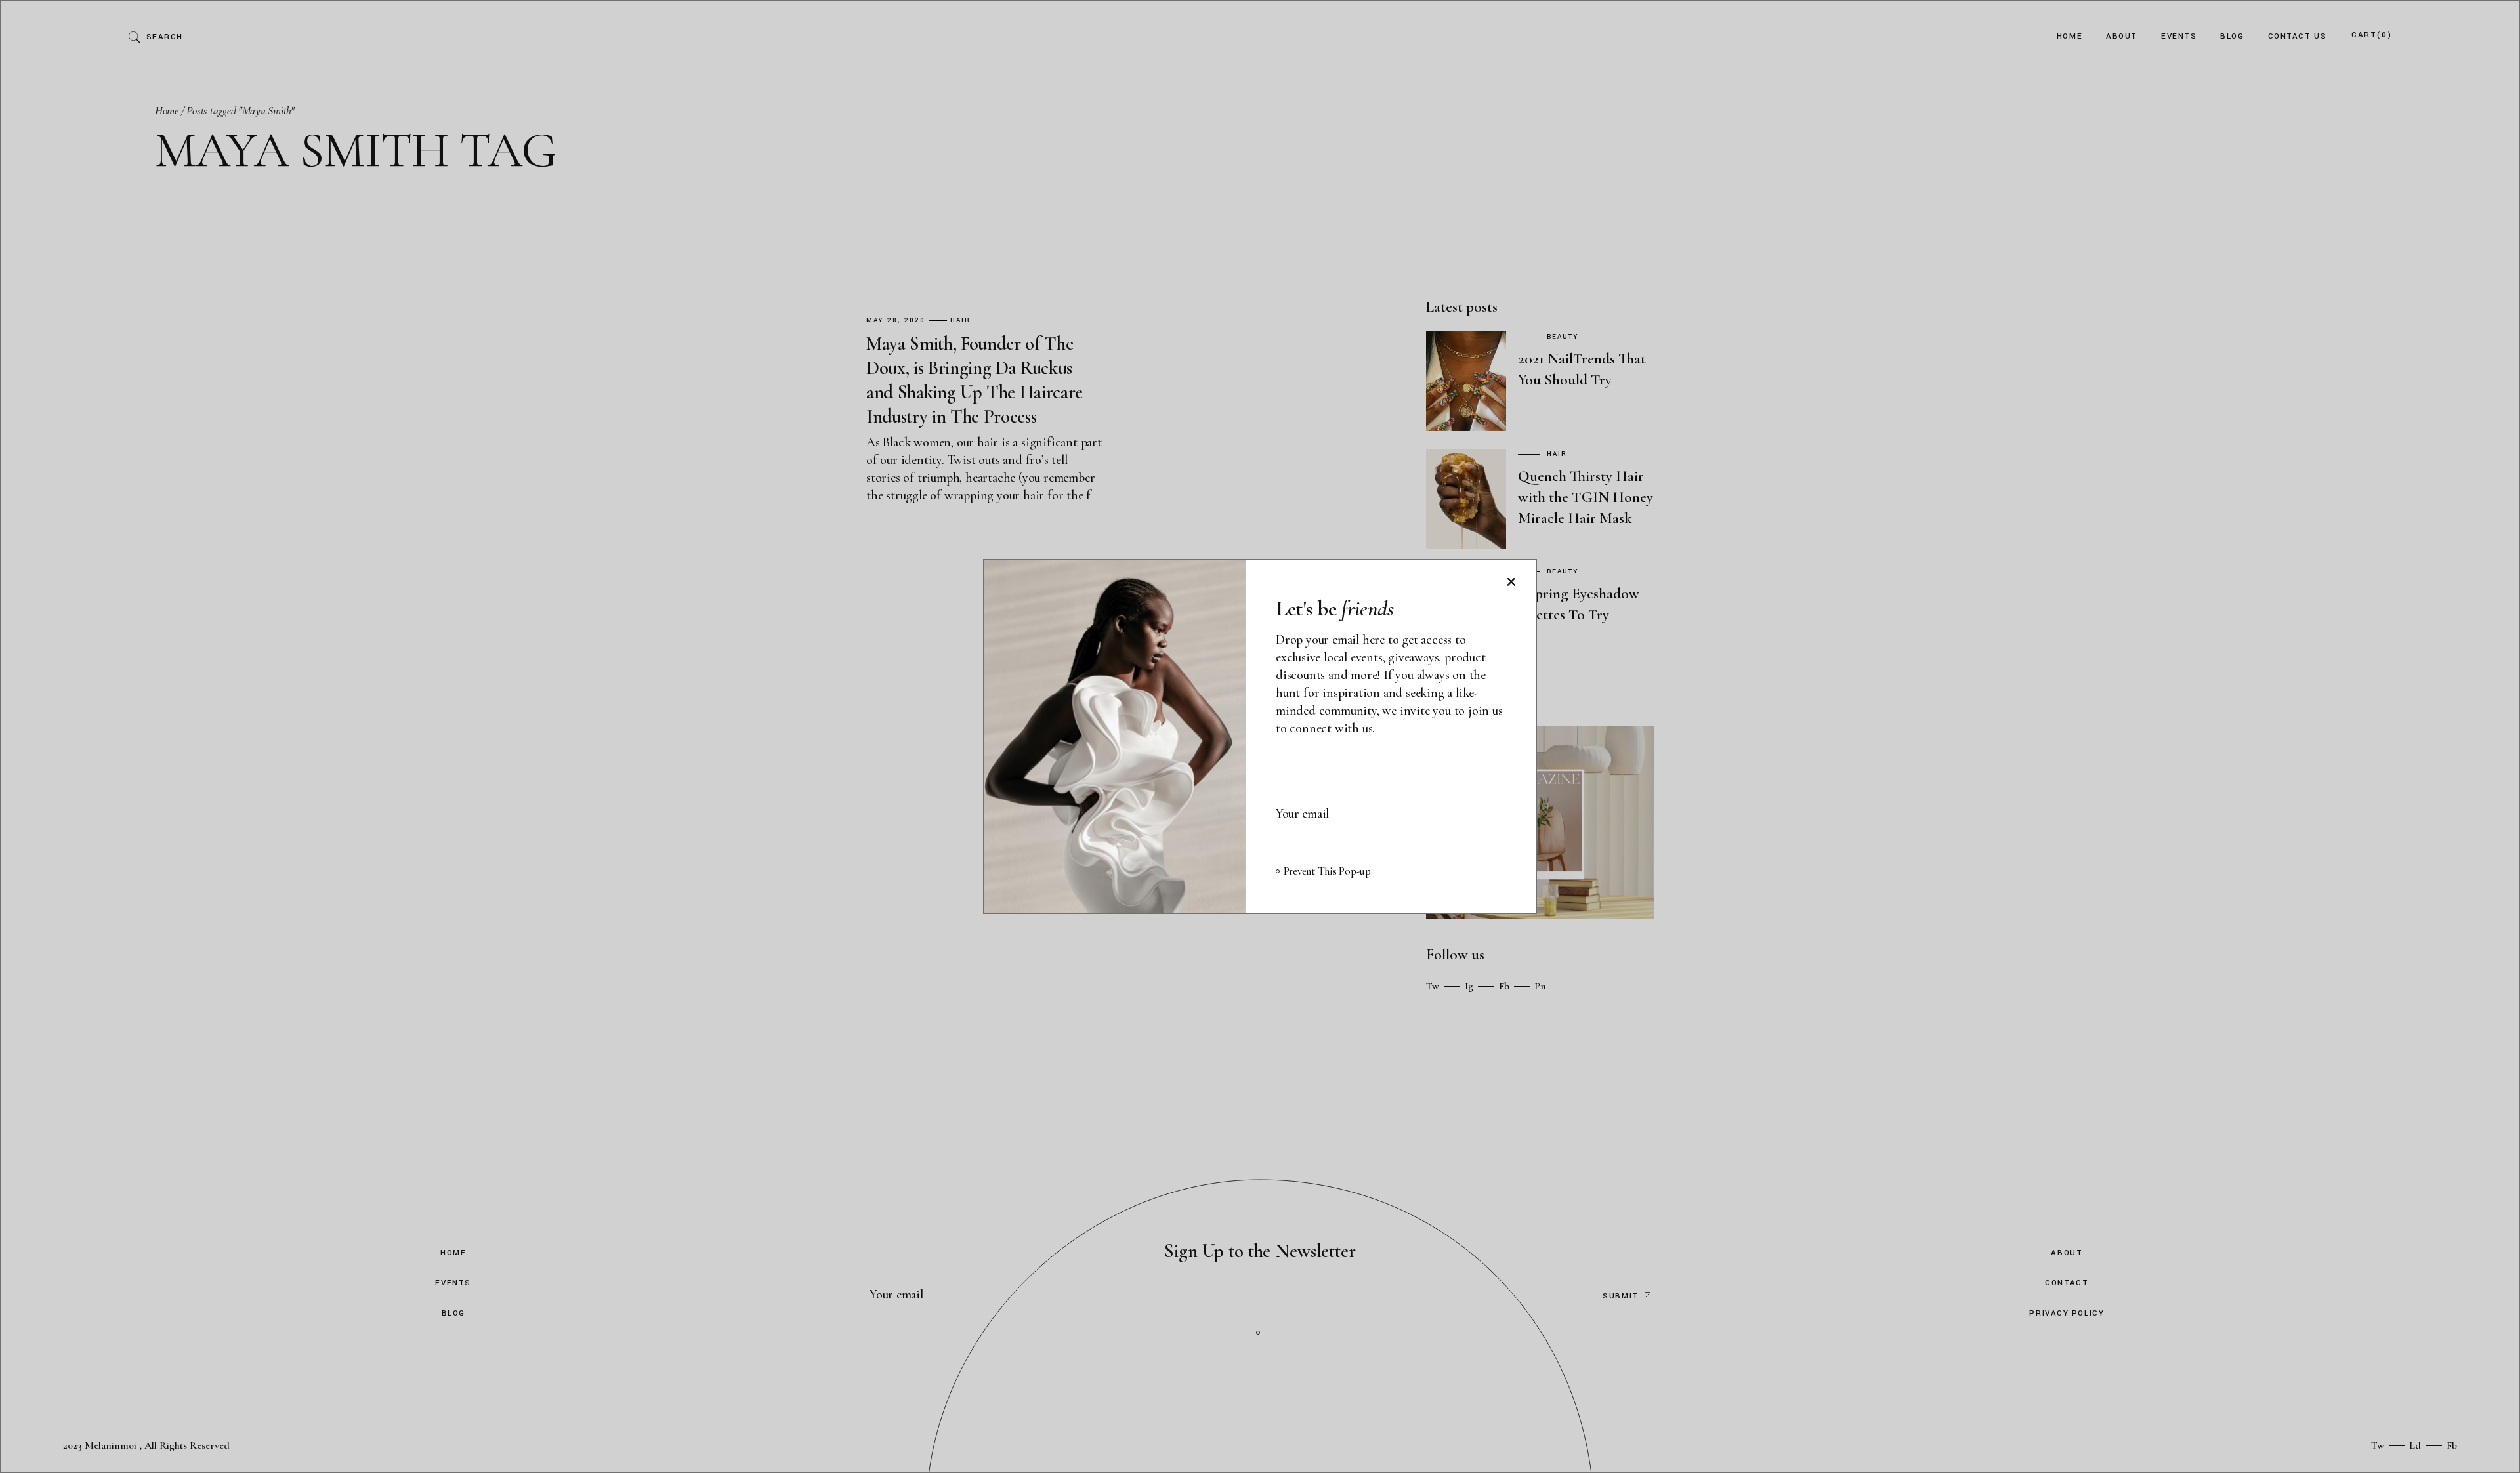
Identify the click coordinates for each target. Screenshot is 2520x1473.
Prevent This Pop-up (1327, 871)
